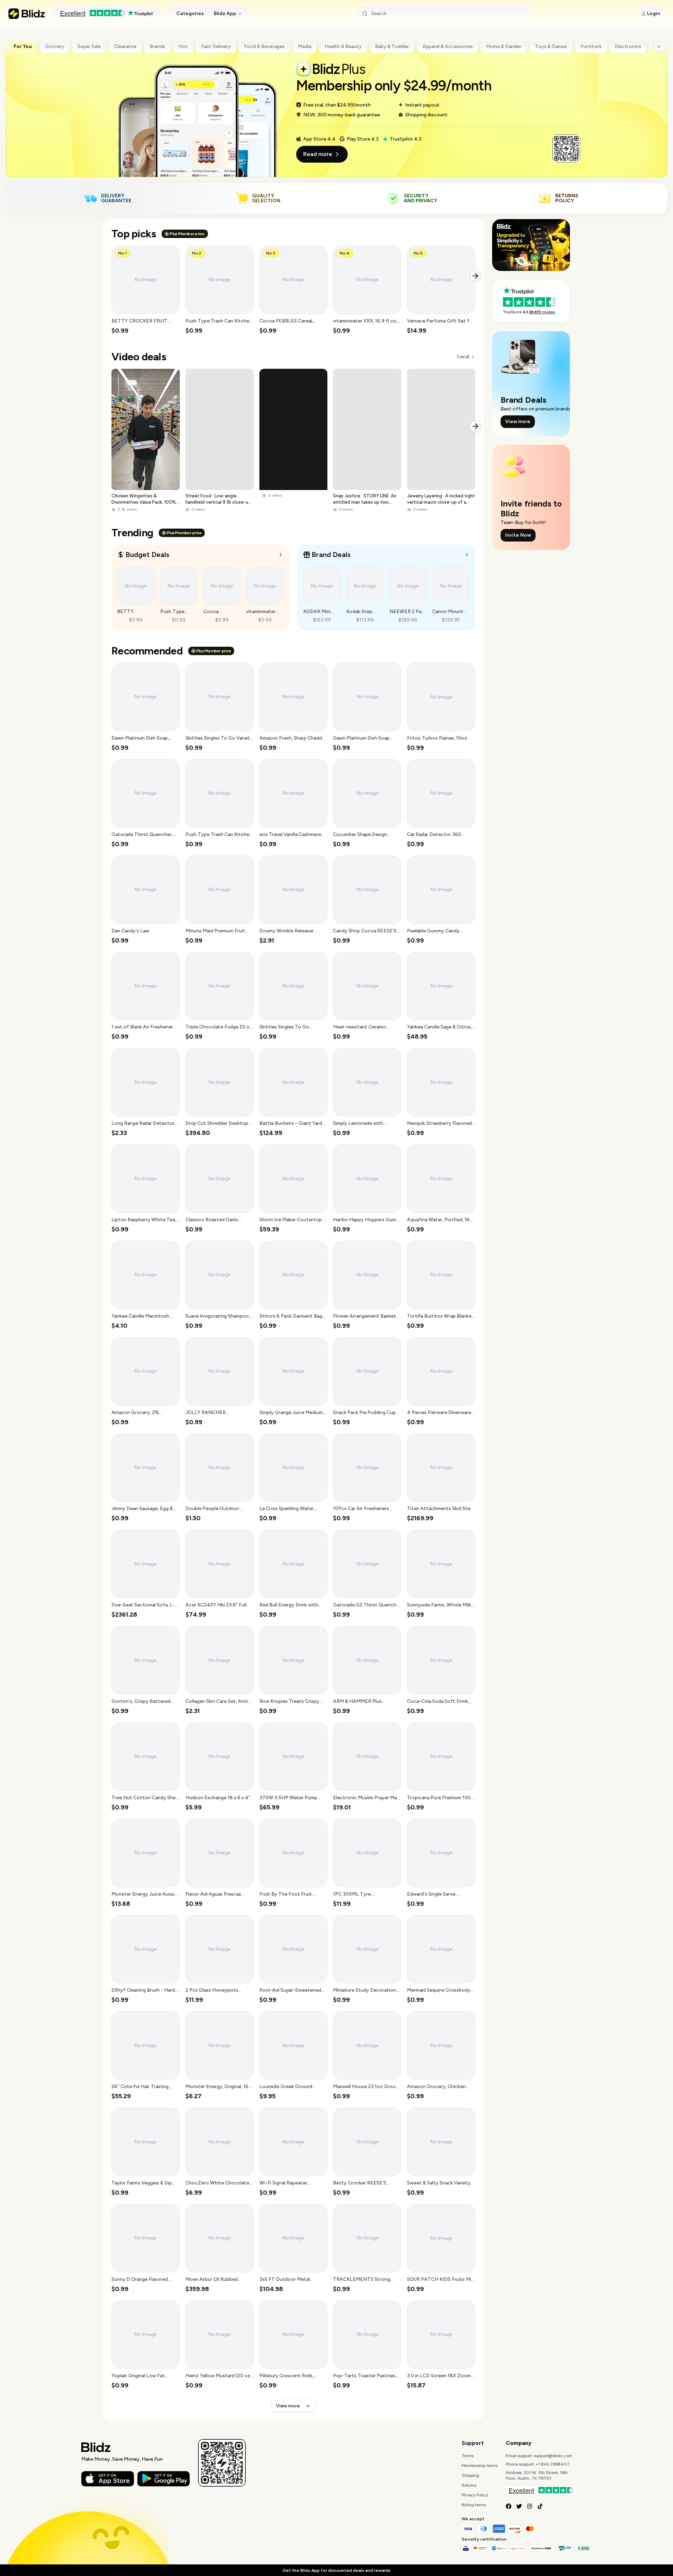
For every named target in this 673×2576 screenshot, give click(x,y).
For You (23, 46)
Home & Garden (504, 46)
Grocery (55, 46)
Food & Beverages (264, 46)
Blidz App (225, 13)
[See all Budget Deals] (281, 555)
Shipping (470, 2475)
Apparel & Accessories (448, 46)
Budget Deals (147, 555)
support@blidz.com (553, 2456)
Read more (318, 154)
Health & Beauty (343, 46)
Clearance (125, 46)
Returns (469, 2485)
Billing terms (474, 2505)
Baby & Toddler (392, 46)
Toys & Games (551, 46)
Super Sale (89, 46)
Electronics (628, 46)
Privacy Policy (475, 2495)
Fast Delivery (216, 46)
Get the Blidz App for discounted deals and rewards (336, 2570)
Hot (183, 46)
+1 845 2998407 (553, 2464)
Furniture (591, 46)
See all (463, 357)
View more (288, 2406)
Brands (157, 46)
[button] (146, 290)
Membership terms (480, 2466)
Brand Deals (331, 555)
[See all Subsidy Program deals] (467, 555)
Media (305, 46)
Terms (468, 2456)
